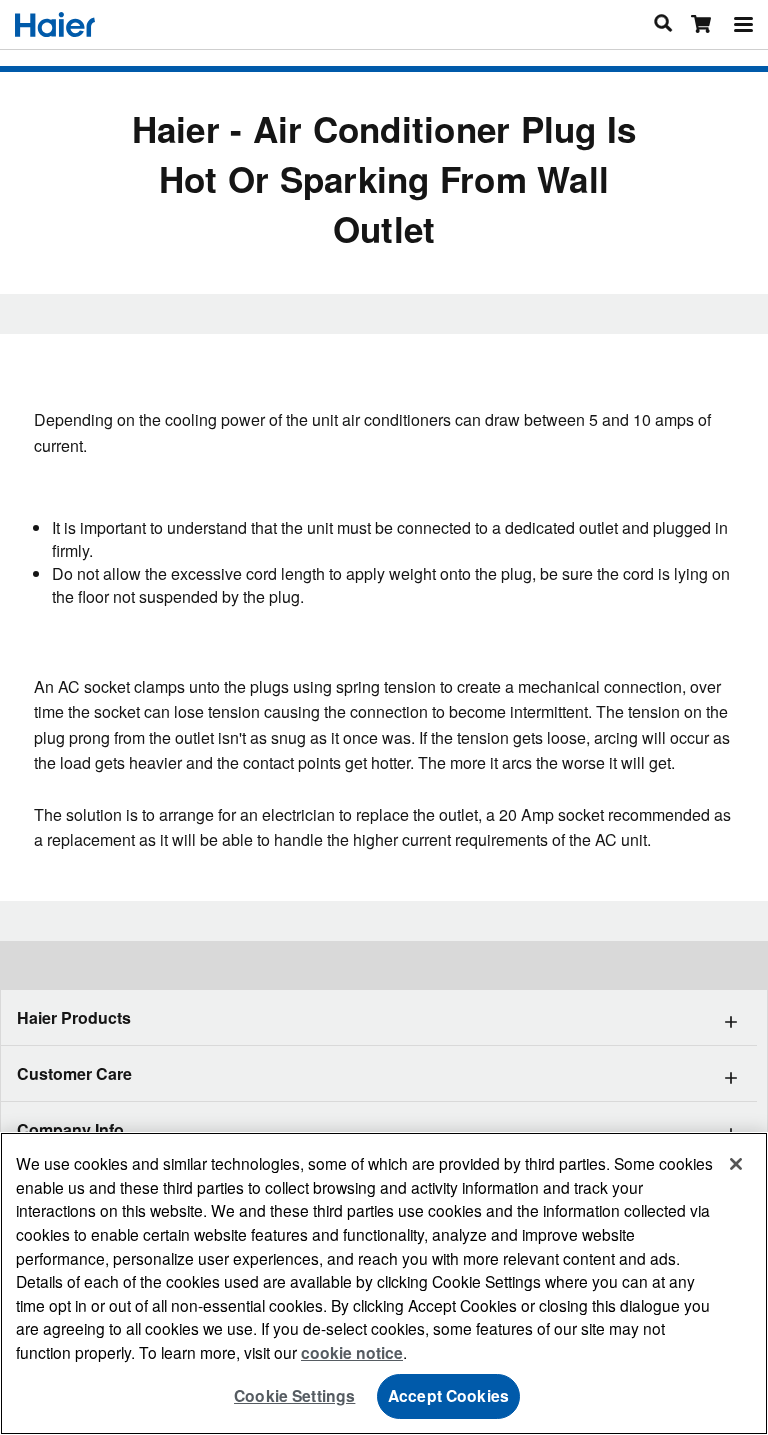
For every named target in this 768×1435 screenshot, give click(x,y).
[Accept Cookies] (736, 1164)
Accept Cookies (448, 1395)
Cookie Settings (294, 1395)
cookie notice (352, 1352)
